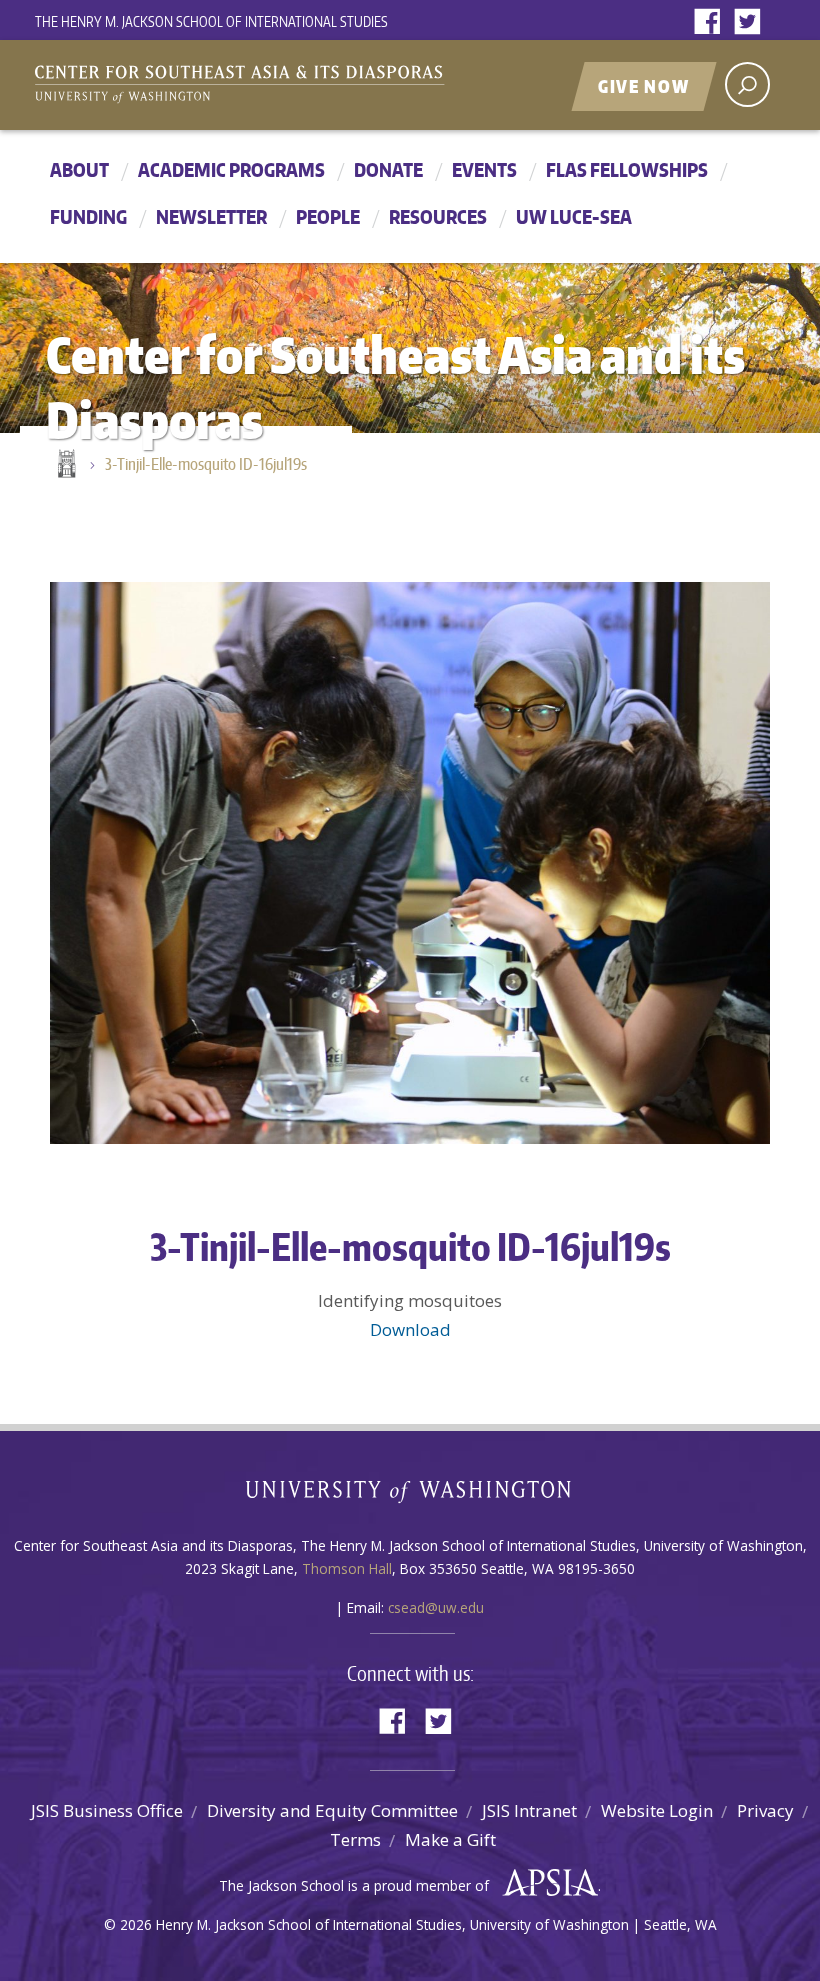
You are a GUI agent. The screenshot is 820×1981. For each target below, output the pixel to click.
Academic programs (231, 169)
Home (65, 465)
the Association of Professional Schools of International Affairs (545, 1883)
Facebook (712, 22)
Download (410, 1329)
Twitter (752, 22)
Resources (438, 216)
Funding (88, 216)
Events (484, 169)
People (328, 216)
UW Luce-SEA (574, 216)
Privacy (765, 1810)
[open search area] (747, 84)
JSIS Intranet (529, 1810)
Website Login (657, 1810)
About (79, 169)
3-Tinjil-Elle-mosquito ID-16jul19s (206, 464)
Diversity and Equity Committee (332, 1810)
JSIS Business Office (107, 1810)
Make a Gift (450, 1839)
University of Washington (410, 1495)
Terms (355, 1839)
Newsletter (211, 216)
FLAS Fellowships (627, 169)
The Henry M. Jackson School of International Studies (211, 21)
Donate (388, 169)
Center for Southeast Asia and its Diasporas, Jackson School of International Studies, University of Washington (260, 87)
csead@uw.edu (436, 1607)
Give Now (644, 86)
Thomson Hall (347, 1568)
